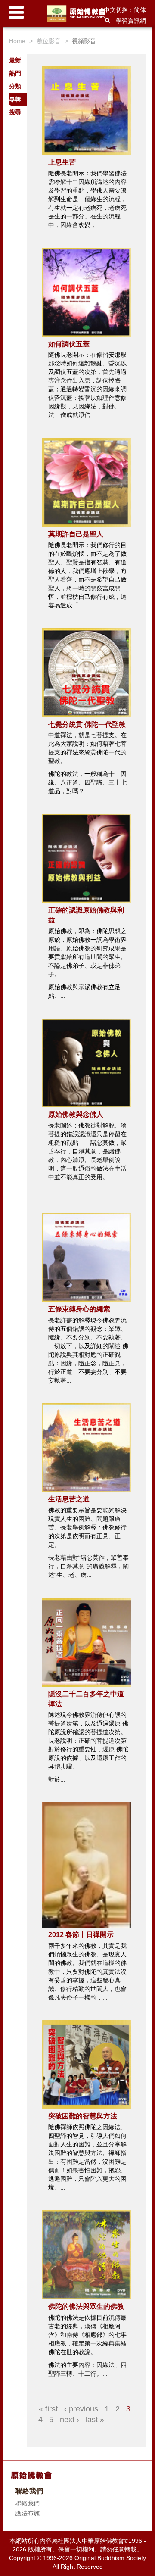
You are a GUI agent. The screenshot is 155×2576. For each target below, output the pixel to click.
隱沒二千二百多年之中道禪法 (86, 1699)
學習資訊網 (131, 21)
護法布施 (28, 2513)
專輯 (15, 99)
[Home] (78, 13)
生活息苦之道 (69, 1499)
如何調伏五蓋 (69, 344)
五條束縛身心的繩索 (79, 1309)
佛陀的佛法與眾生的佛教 (86, 2307)
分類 (15, 86)
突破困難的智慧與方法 (83, 2116)
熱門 (15, 73)
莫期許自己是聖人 (76, 534)
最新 (15, 60)
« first (48, 2409)
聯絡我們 (28, 2503)
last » (95, 2420)
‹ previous (81, 2409)
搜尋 (15, 112)
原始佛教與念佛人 (76, 1114)
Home (17, 41)
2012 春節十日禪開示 (81, 1935)
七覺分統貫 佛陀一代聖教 (87, 724)
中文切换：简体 (125, 10)
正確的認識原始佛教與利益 (86, 915)
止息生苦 (62, 162)
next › (70, 2420)
